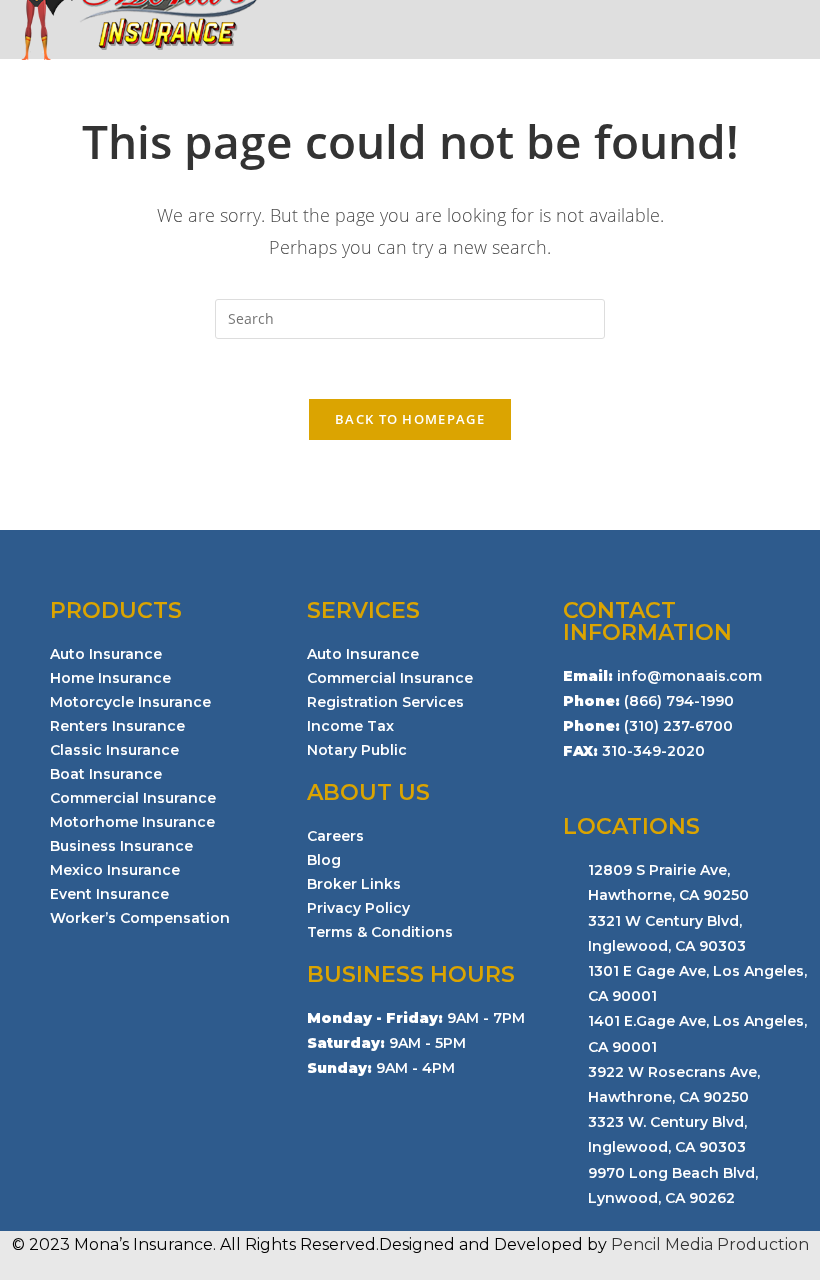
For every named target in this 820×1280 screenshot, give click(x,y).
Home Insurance (110, 678)
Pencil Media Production (710, 1244)
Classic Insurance (114, 750)
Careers (335, 836)
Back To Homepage (410, 419)
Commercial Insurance (133, 798)
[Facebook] (606, 780)
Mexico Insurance (115, 870)
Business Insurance (121, 846)
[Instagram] (573, 780)
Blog (324, 860)
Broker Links (354, 884)
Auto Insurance (106, 654)
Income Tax (350, 726)
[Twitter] (639, 780)
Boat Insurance (106, 774)
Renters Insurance (117, 726)
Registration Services (385, 702)
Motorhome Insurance (132, 822)
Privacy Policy (358, 908)
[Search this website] (410, 316)
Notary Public (357, 750)
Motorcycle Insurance (130, 702)
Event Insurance (109, 894)
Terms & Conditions (380, 932)
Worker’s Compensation (140, 918)
